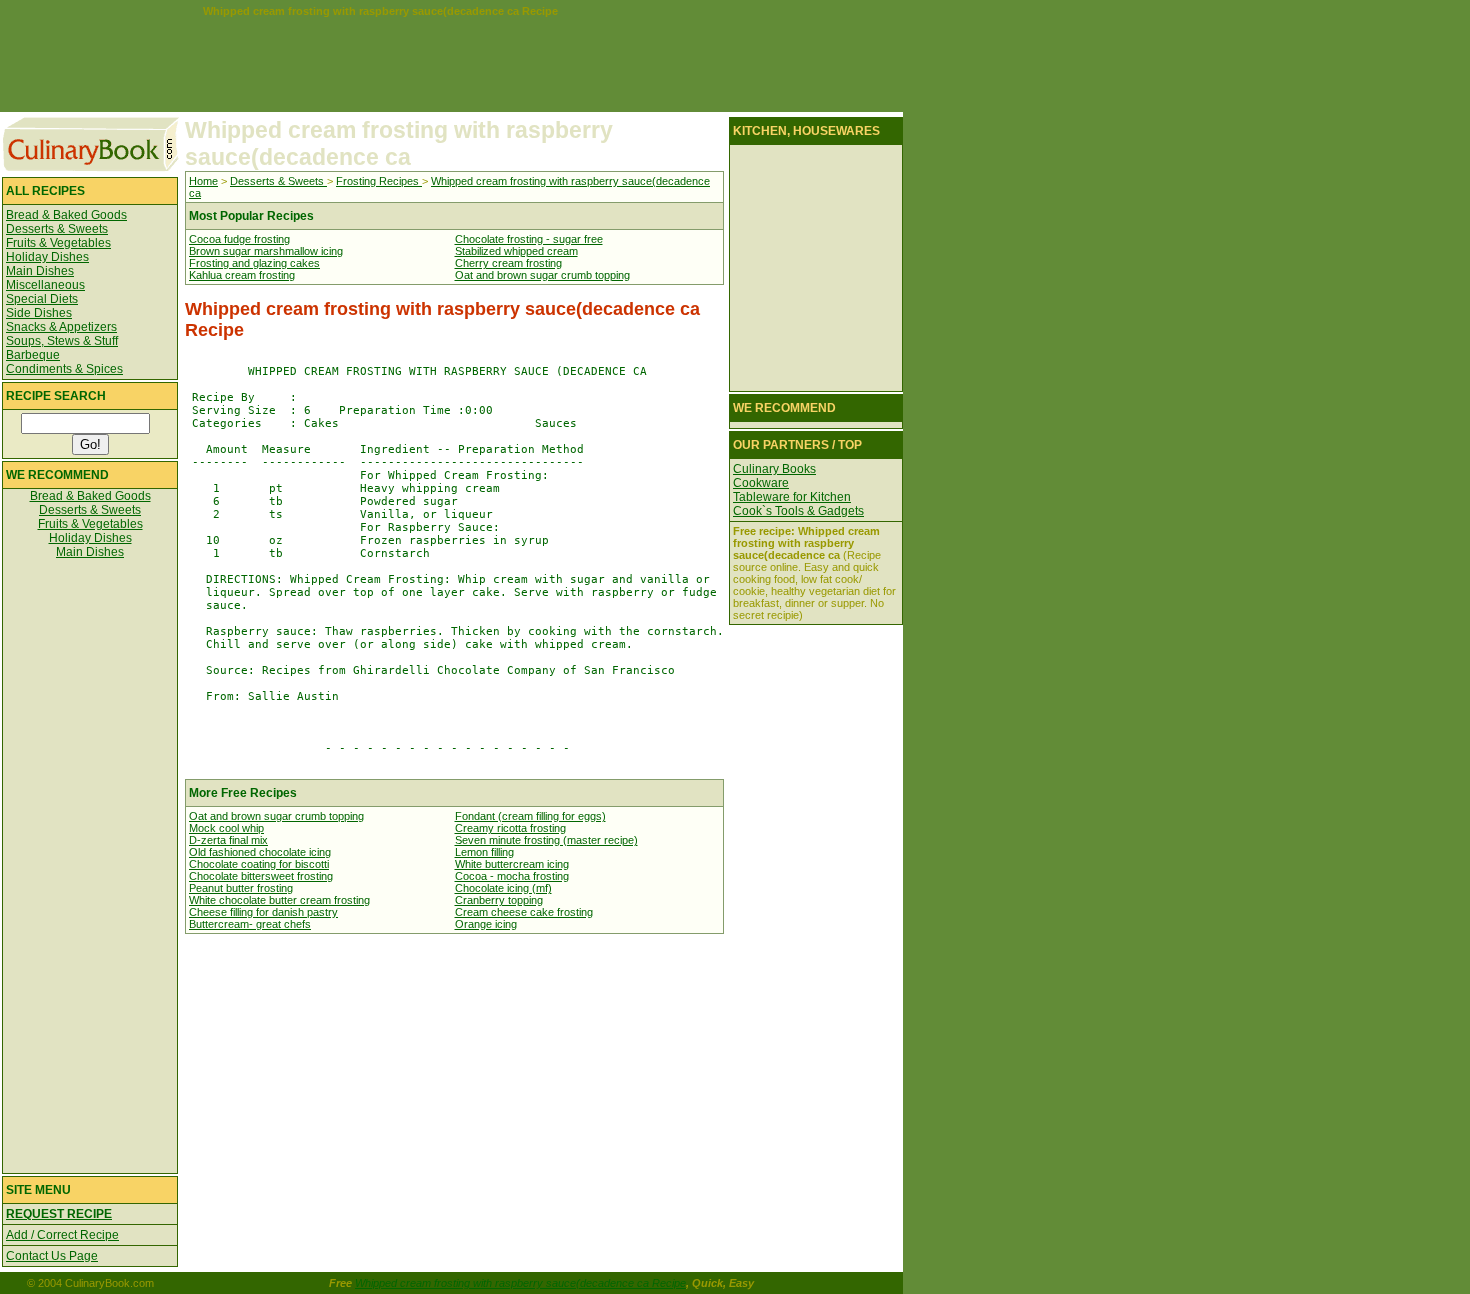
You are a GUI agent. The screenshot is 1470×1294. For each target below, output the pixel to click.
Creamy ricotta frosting (510, 828)
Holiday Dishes (47, 257)
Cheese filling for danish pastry (263, 912)
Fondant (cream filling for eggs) (530, 816)
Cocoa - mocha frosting (512, 876)
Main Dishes (40, 271)
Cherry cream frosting (508, 263)
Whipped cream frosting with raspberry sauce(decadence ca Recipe (520, 1283)
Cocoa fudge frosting (239, 239)
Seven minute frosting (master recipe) (546, 840)
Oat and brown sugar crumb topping (542, 275)
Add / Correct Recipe (62, 1235)
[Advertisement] (380, 62)
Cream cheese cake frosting (524, 912)
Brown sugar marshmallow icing (266, 251)
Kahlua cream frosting (242, 275)
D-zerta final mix (228, 840)
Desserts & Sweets (57, 229)
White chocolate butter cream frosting (279, 900)
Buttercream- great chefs (250, 924)
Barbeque (33, 355)
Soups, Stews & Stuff (62, 341)
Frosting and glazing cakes (254, 263)
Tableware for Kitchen (792, 497)
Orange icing (486, 924)
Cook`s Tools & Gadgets (798, 511)
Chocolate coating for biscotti (259, 864)
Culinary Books (774, 469)
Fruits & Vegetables (58, 243)
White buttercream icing (512, 864)
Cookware (761, 483)
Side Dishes (39, 313)
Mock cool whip (226, 828)
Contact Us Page (52, 1256)
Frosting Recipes (379, 181)
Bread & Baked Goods (66, 215)
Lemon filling (484, 852)
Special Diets (42, 299)
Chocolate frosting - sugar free (529, 239)
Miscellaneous (45, 285)
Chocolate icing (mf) (503, 888)
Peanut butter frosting (241, 888)
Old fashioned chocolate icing (260, 852)
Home (203, 181)
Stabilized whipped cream (516, 251)
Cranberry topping (499, 900)
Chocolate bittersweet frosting (261, 876)
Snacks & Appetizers (61, 327)
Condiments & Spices (64, 369)
